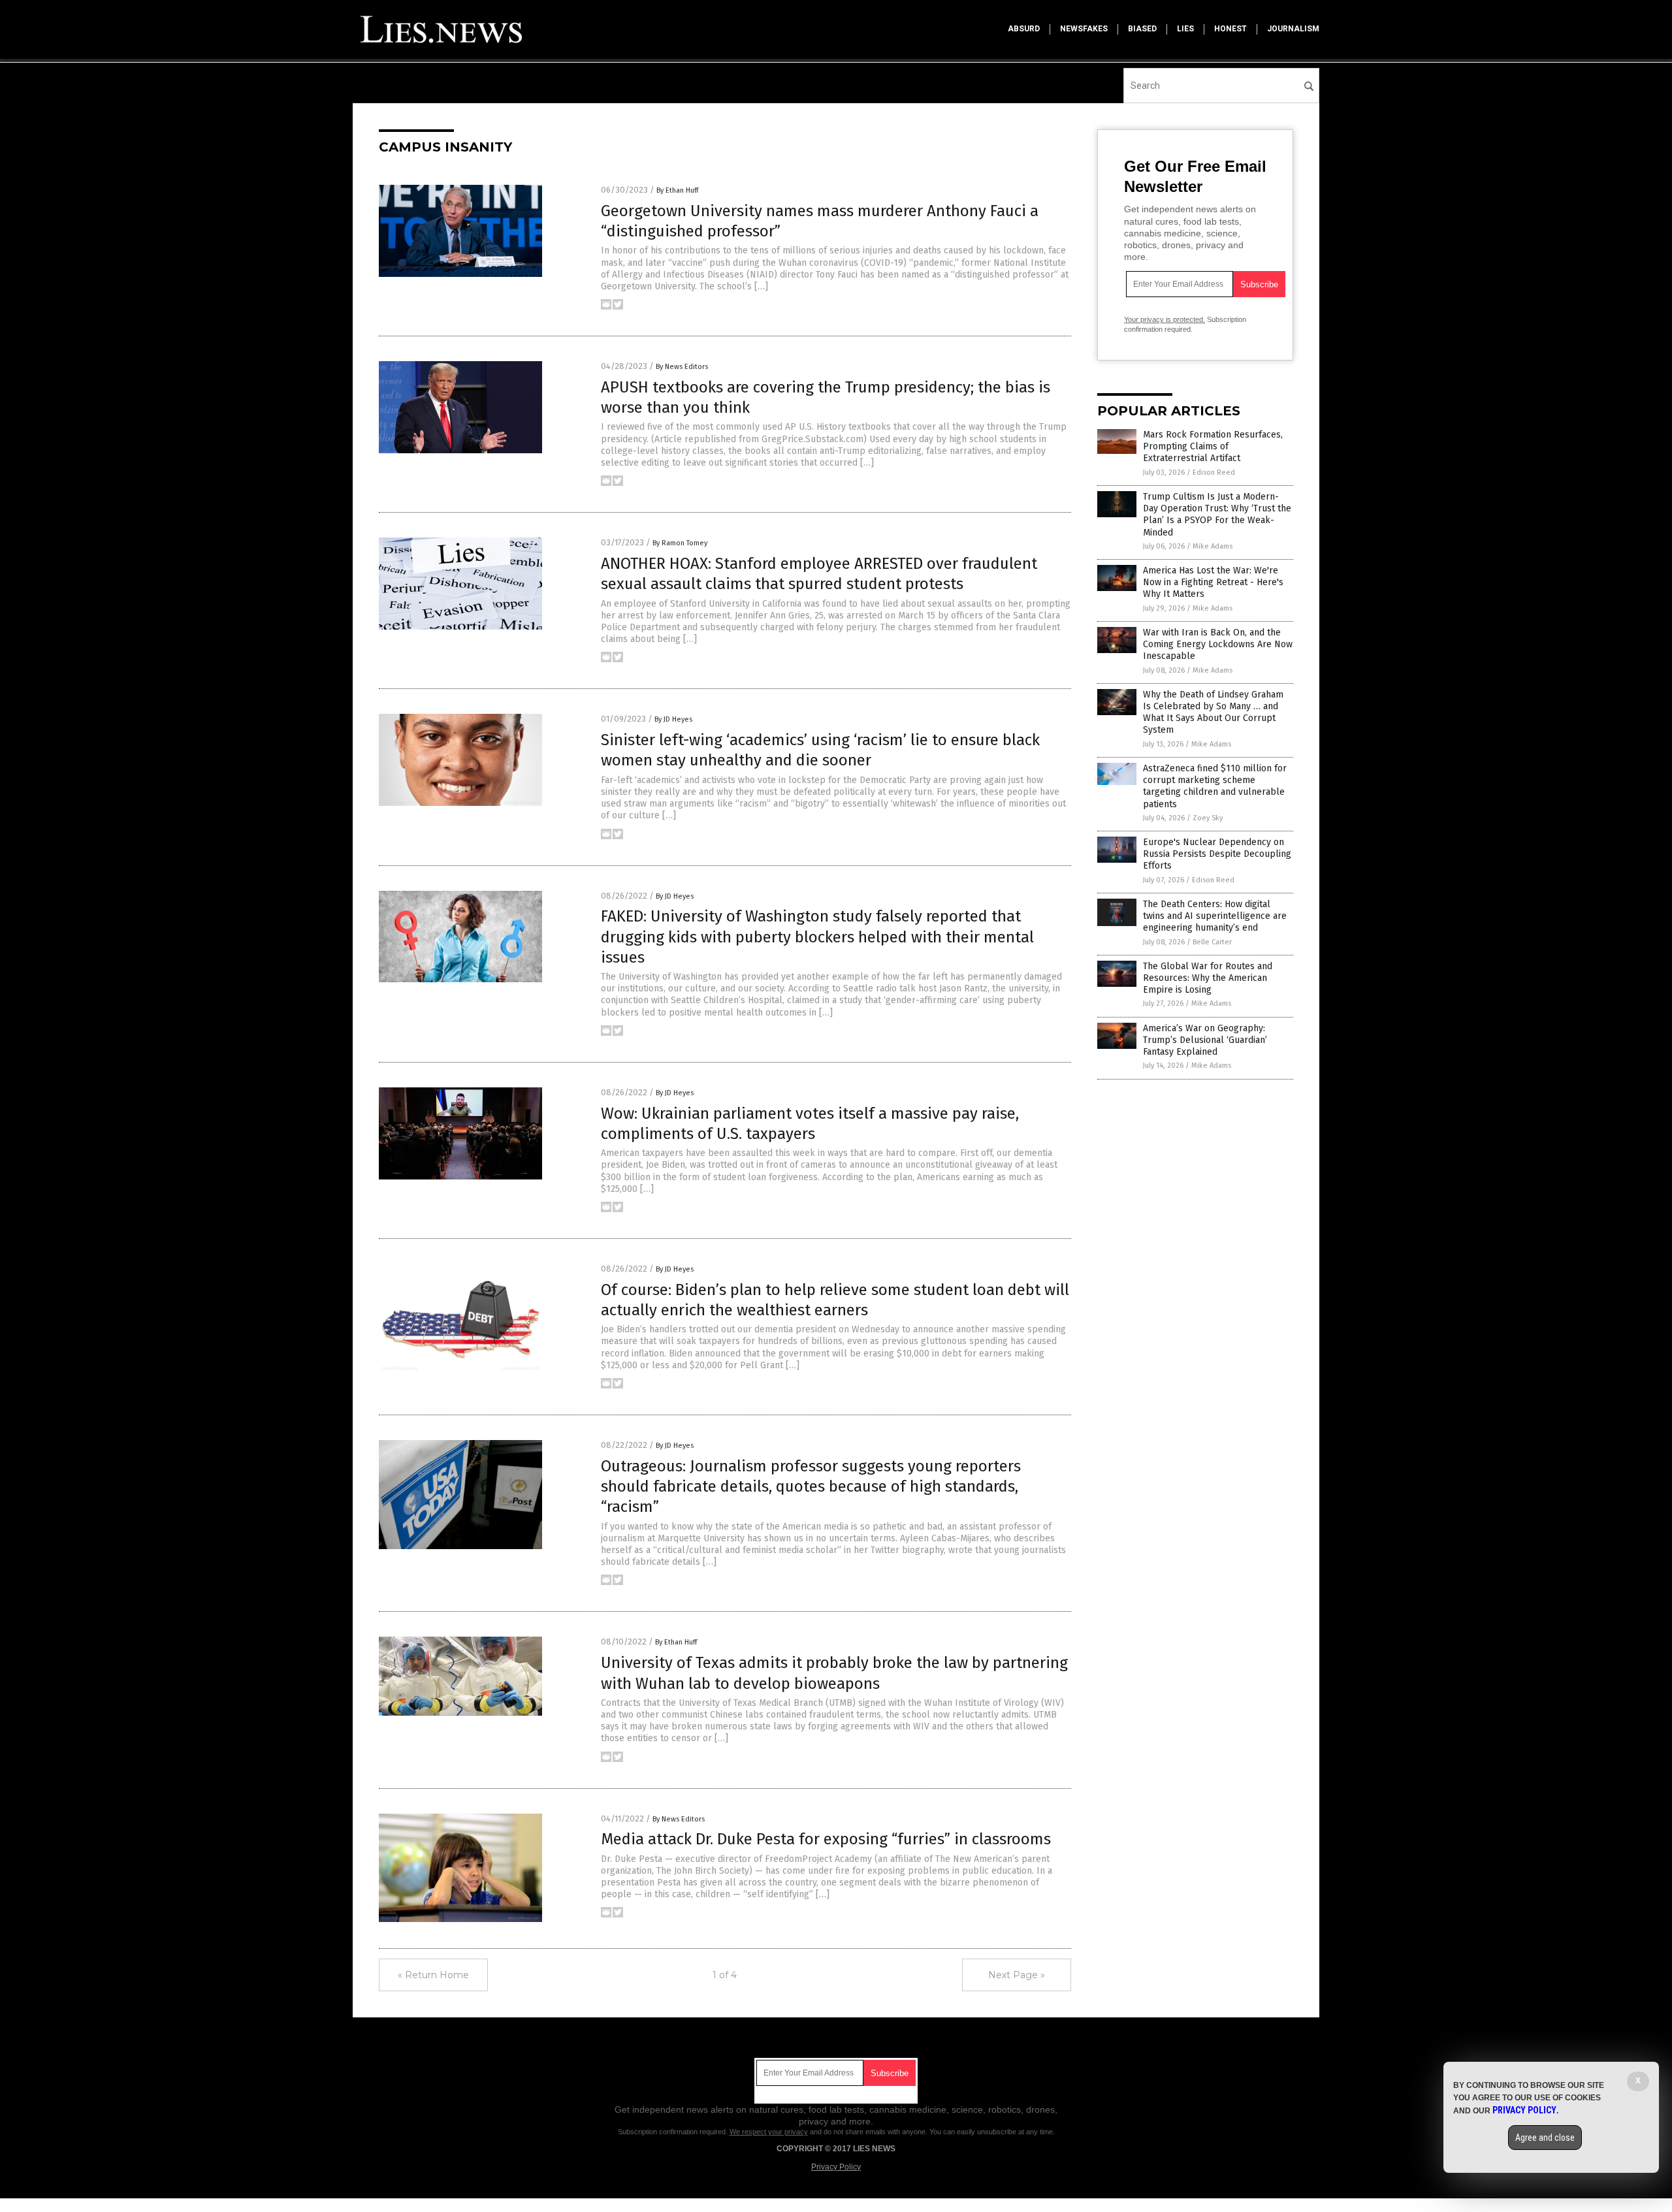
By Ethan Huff (677, 190)
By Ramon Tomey (680, 543)
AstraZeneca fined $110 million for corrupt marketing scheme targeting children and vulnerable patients (1215, 786)
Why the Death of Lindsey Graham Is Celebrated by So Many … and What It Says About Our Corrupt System (1213, 713)
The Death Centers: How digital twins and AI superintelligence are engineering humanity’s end (1215, 916)
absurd (1024, 29)
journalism (1293, 29)
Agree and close (1545, 2138)
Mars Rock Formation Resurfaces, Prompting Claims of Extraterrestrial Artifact (1213, 446)
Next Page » (1017, 1975)
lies (1185, 29)
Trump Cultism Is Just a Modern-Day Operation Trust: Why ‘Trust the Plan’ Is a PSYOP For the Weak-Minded (1217, 515)
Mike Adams (1213, 546)
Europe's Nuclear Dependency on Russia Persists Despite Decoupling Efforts (1217, 854)
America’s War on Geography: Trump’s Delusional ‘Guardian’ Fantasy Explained (1205, 1040)
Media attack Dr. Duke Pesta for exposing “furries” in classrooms (826, 1839)
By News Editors (682, 367)
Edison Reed (1214, 473)
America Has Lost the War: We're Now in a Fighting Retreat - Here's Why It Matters (1213, 582)
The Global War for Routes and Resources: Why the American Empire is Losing (1208, 978)
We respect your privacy (769, 2132)
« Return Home (433, 1975)
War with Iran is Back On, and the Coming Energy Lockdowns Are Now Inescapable (1218, 644)
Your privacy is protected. (1165, 319)
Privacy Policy (836, 2167)
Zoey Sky (1208, 818)
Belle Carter (1212, 942)
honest (1230, 29)
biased (1142, 29)
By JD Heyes (673, 719)
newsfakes (1084, 29)
